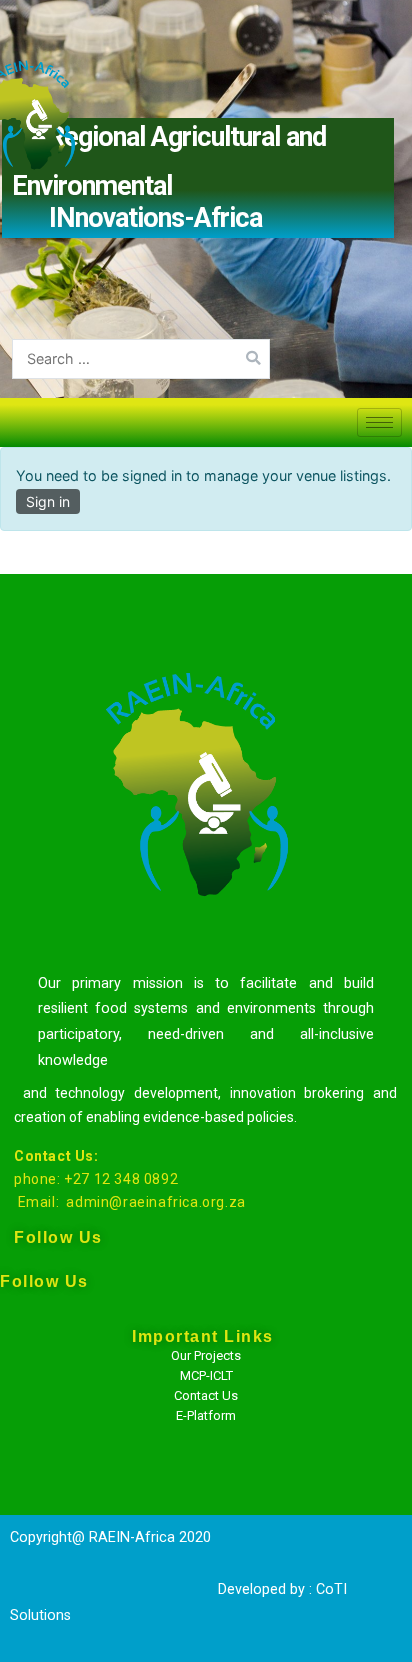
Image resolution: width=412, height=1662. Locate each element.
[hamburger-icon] (379, 422)
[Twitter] (51, 1431)
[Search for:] (141, 358)
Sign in (48, 501)
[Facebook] (51, 1381)
